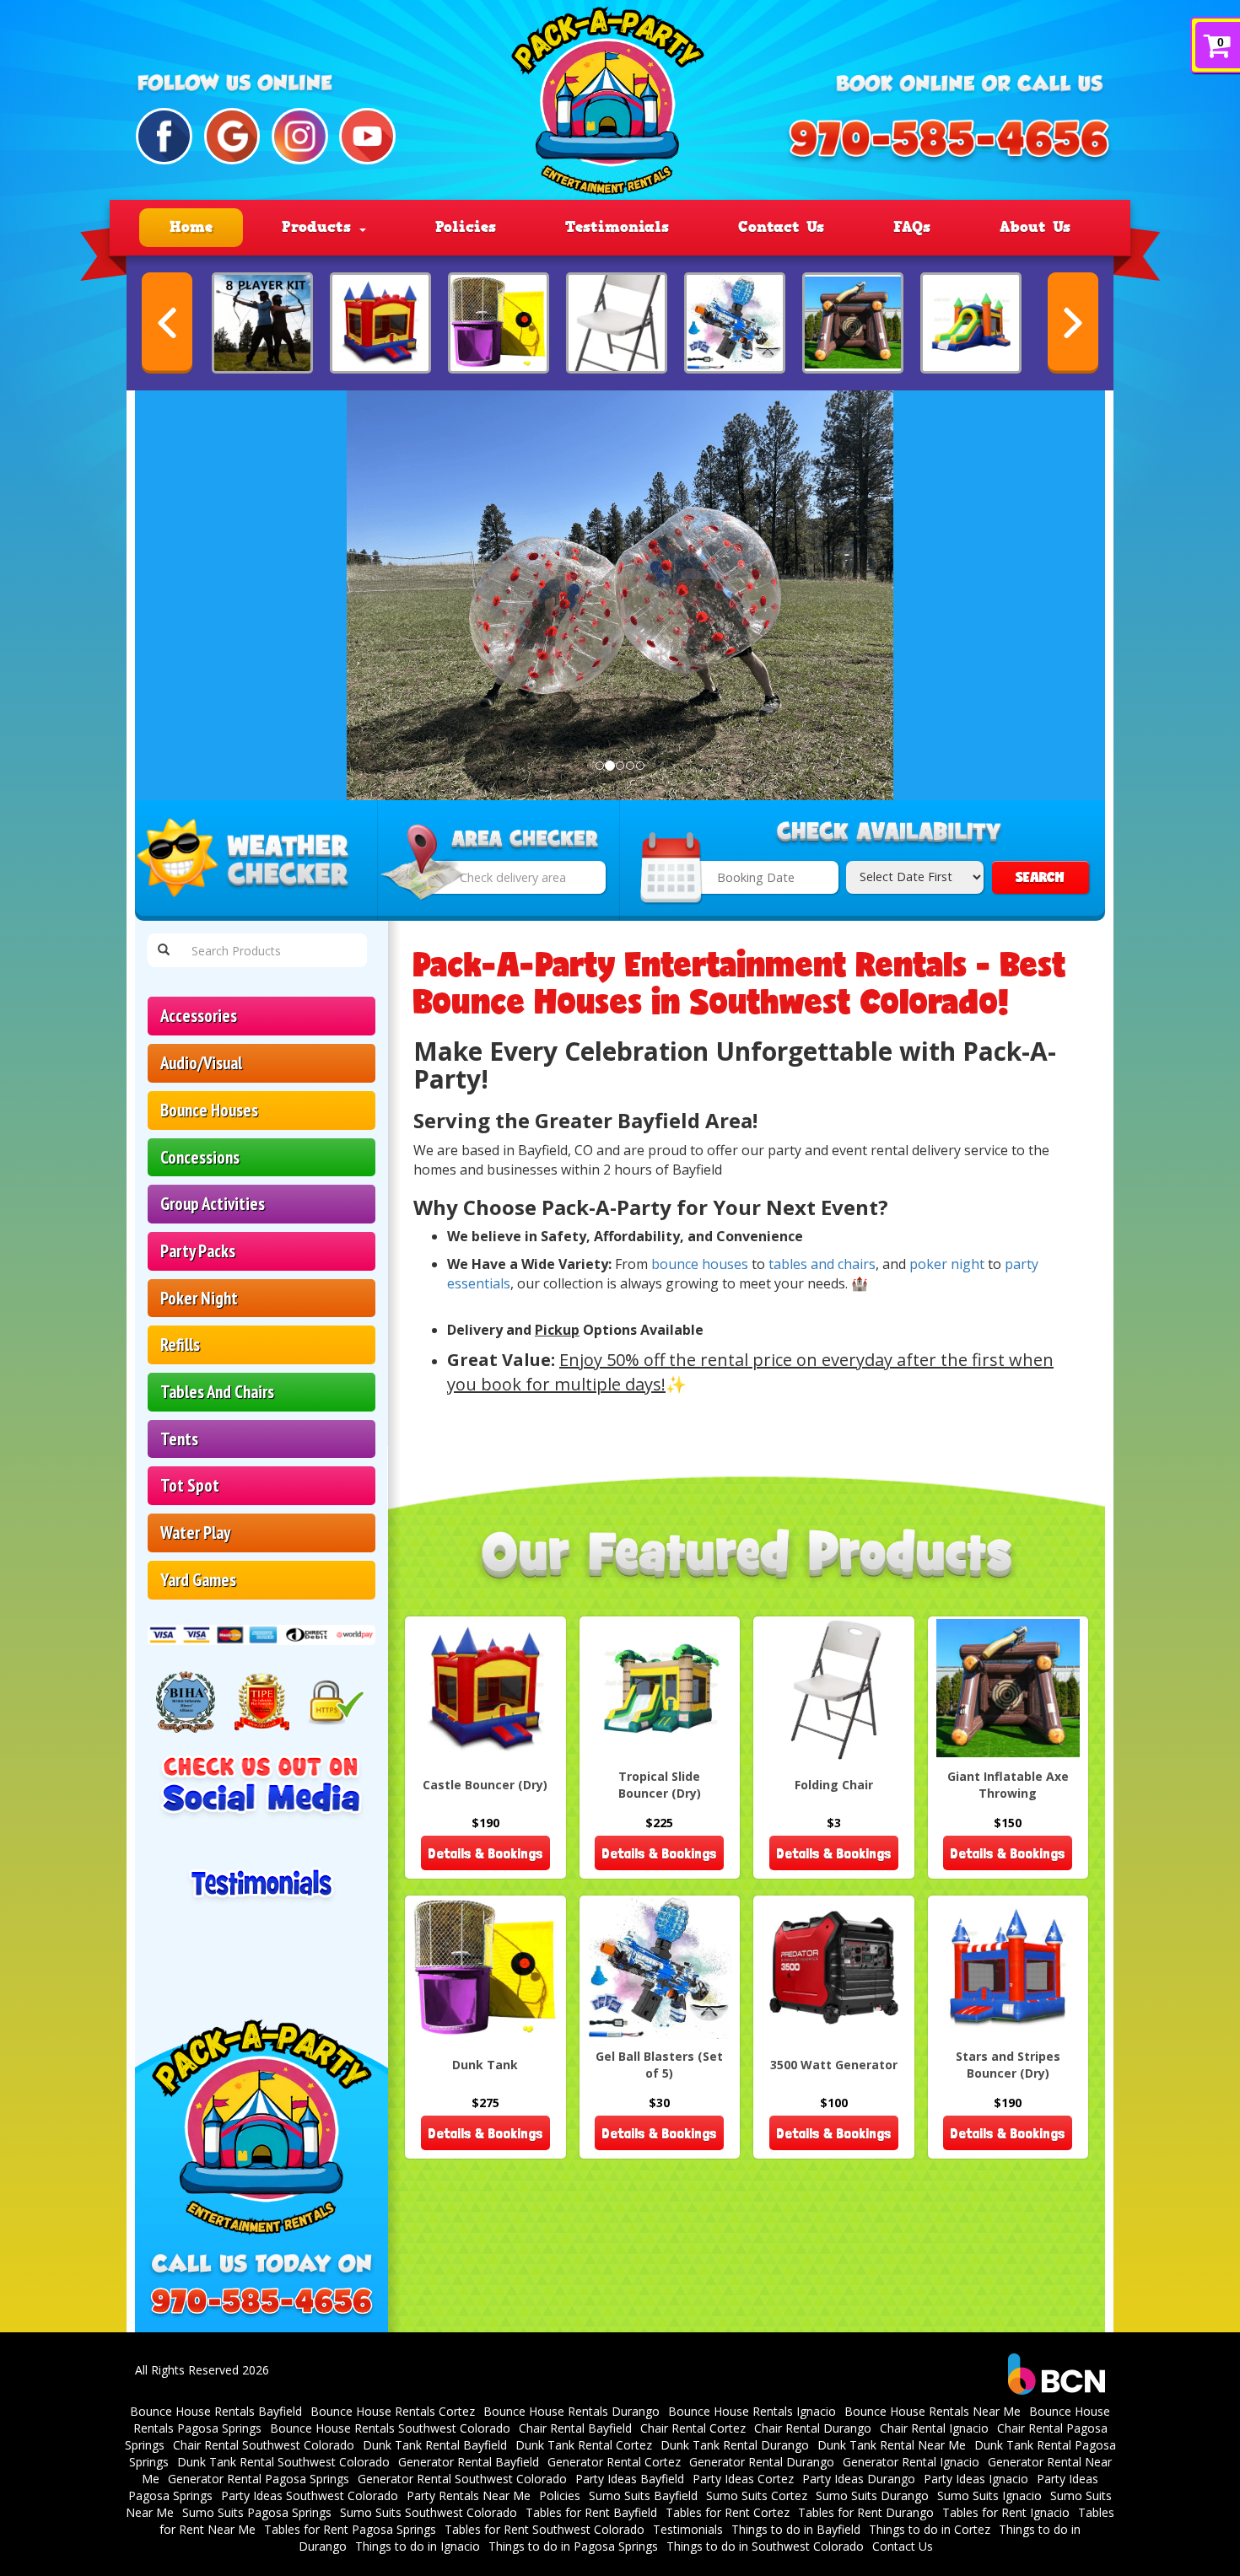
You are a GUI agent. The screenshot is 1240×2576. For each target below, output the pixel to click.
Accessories (199, 1016)
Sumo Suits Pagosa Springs (257, 2512)
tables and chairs (822, 1264)
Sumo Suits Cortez (757, 2495)
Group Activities (213, 1204)
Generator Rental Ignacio (911, 2462)
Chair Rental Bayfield (575, 2428)
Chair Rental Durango (813, 2428)
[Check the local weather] (256, 861)
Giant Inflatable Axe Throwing (1008, 1785)
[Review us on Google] (232, 136)
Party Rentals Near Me (469, 2495)
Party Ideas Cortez (743, 2479)
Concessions (200, 1157)
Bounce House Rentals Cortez (393, 2411)
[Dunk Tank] (499, 323)
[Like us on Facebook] (164, 136)
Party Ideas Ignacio (976, 2479)
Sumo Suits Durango (872, 2495)
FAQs (912, 227)
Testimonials (617, 227)
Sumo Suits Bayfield (643, 2495)
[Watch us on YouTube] (367, 136)
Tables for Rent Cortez (728, 2512)
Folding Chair (834, 1785)
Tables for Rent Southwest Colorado (545, 2529)
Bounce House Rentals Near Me (933, 2411)
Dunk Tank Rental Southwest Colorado (283, 2462)
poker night (947, 1264)
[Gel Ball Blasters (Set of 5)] (735, 323)
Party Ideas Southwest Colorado (310, 2495)
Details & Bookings (485, 1853)
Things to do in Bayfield (796, 2529)
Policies (466, 227)
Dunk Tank (485, 2065)
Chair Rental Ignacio (934, 2428)
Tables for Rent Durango (866, 2512)
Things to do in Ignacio (418, 2546)
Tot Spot (190, 1485)
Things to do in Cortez (930, 2529)
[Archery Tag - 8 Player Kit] (262, 323)
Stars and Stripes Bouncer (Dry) (1008, 2065)
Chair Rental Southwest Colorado (264, 2445)
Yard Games (198, 1580)
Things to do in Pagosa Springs (573, 2546)
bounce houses (700, 1264)
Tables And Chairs (217, 1392)
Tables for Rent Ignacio (1006, 2512)
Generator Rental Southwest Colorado (462, 2479)
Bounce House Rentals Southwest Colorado (390, 2428)
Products (320, 227)
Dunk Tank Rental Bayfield (435, 2445)
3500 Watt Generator (834, 2065)
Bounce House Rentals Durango (571, 2411)
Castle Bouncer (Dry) (485, 1785)
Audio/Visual (201, 1063)
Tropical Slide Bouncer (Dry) (660, 1785)
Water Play (195, 1533)
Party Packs (198, 1251)
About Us (1035, 227)
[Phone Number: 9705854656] (949, 142)
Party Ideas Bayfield (630, 2479)
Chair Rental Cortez (693, 2428)
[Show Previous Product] (167, 323)
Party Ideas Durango (859, 2479)
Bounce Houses (209, 1110)
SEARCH (1040, 877)
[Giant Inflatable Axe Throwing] (853, 323)
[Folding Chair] (617, 323)
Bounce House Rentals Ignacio (752, 2411)
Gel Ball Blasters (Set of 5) (659, 2065)
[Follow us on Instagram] (300, 136)
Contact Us (781, 227)
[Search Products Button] (164, 950)
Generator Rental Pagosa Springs (259, 2479)
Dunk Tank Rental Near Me (892, 2445)
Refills (180, 1344)
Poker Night (199, 1298)
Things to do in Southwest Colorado (765, 2546)
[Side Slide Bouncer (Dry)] (971, 323)
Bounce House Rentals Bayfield (216, 2411)
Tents (179, 1439)
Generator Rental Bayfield (469, 2462)
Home (191, 227)
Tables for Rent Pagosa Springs (350, 2529)
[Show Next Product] (1073, 323)
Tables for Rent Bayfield (591, 2512)
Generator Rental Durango (762, 2462)
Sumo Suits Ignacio (989, 2495)
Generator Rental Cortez (614, 2462)
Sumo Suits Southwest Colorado (429, 2512)
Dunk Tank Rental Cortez (584, 2445)
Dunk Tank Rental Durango (735, 2445)
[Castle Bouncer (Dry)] (380, 323)
